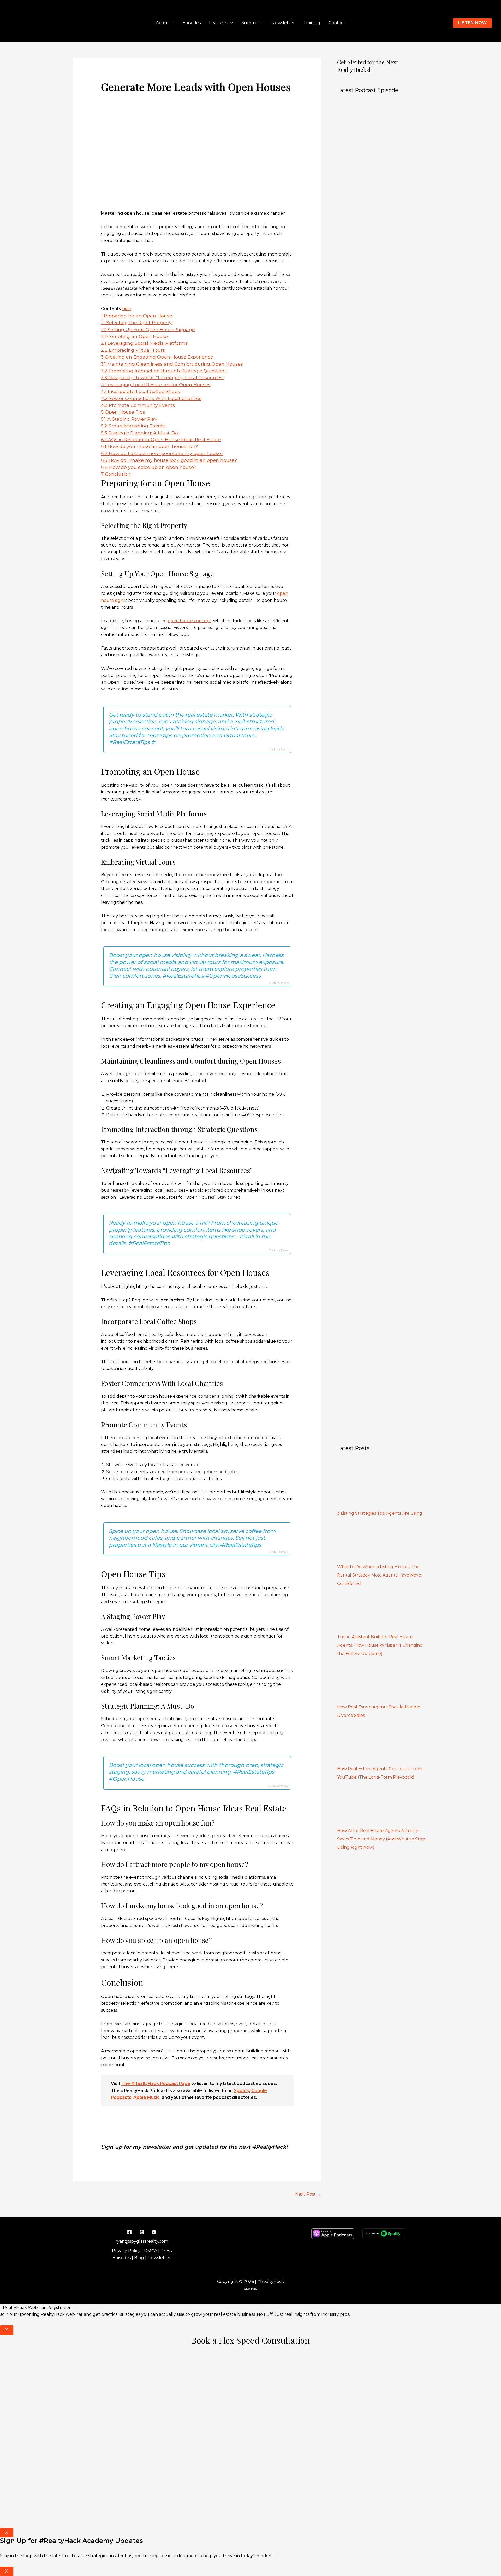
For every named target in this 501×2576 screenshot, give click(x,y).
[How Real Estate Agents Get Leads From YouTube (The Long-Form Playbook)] (376, 1743)
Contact (337, 23)
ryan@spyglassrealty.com (142, 2241)
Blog (139, 2258)
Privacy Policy (126, 2251)
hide (127, 309)
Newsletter (283, 23)
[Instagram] (142, 2232)
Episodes (192, 23)
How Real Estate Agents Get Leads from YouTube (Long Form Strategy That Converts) (379, 975)
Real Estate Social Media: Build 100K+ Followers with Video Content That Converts (375, 1050)
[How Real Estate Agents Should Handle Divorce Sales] (376, 1681)
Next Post (308, 2194)
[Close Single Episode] (381, 337)
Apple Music (147, 2097)
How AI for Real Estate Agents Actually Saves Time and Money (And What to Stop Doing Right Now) (381, 1839)
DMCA (151, 2251)
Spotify (241, 2091)
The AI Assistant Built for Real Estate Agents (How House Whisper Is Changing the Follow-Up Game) (380, 1645)
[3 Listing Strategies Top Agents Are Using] (376, 1487)
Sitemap (251, 2289)
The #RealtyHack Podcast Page (156, 2084)
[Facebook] (129, 2232)
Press (166, 2251)
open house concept (190, 621)
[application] (172, 23)
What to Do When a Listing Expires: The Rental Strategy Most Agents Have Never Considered (380, 1575)
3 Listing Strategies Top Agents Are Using (380, 1513)
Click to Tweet (279, 749)
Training (312, 23)
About (162, 23)
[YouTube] (154, 2232)
